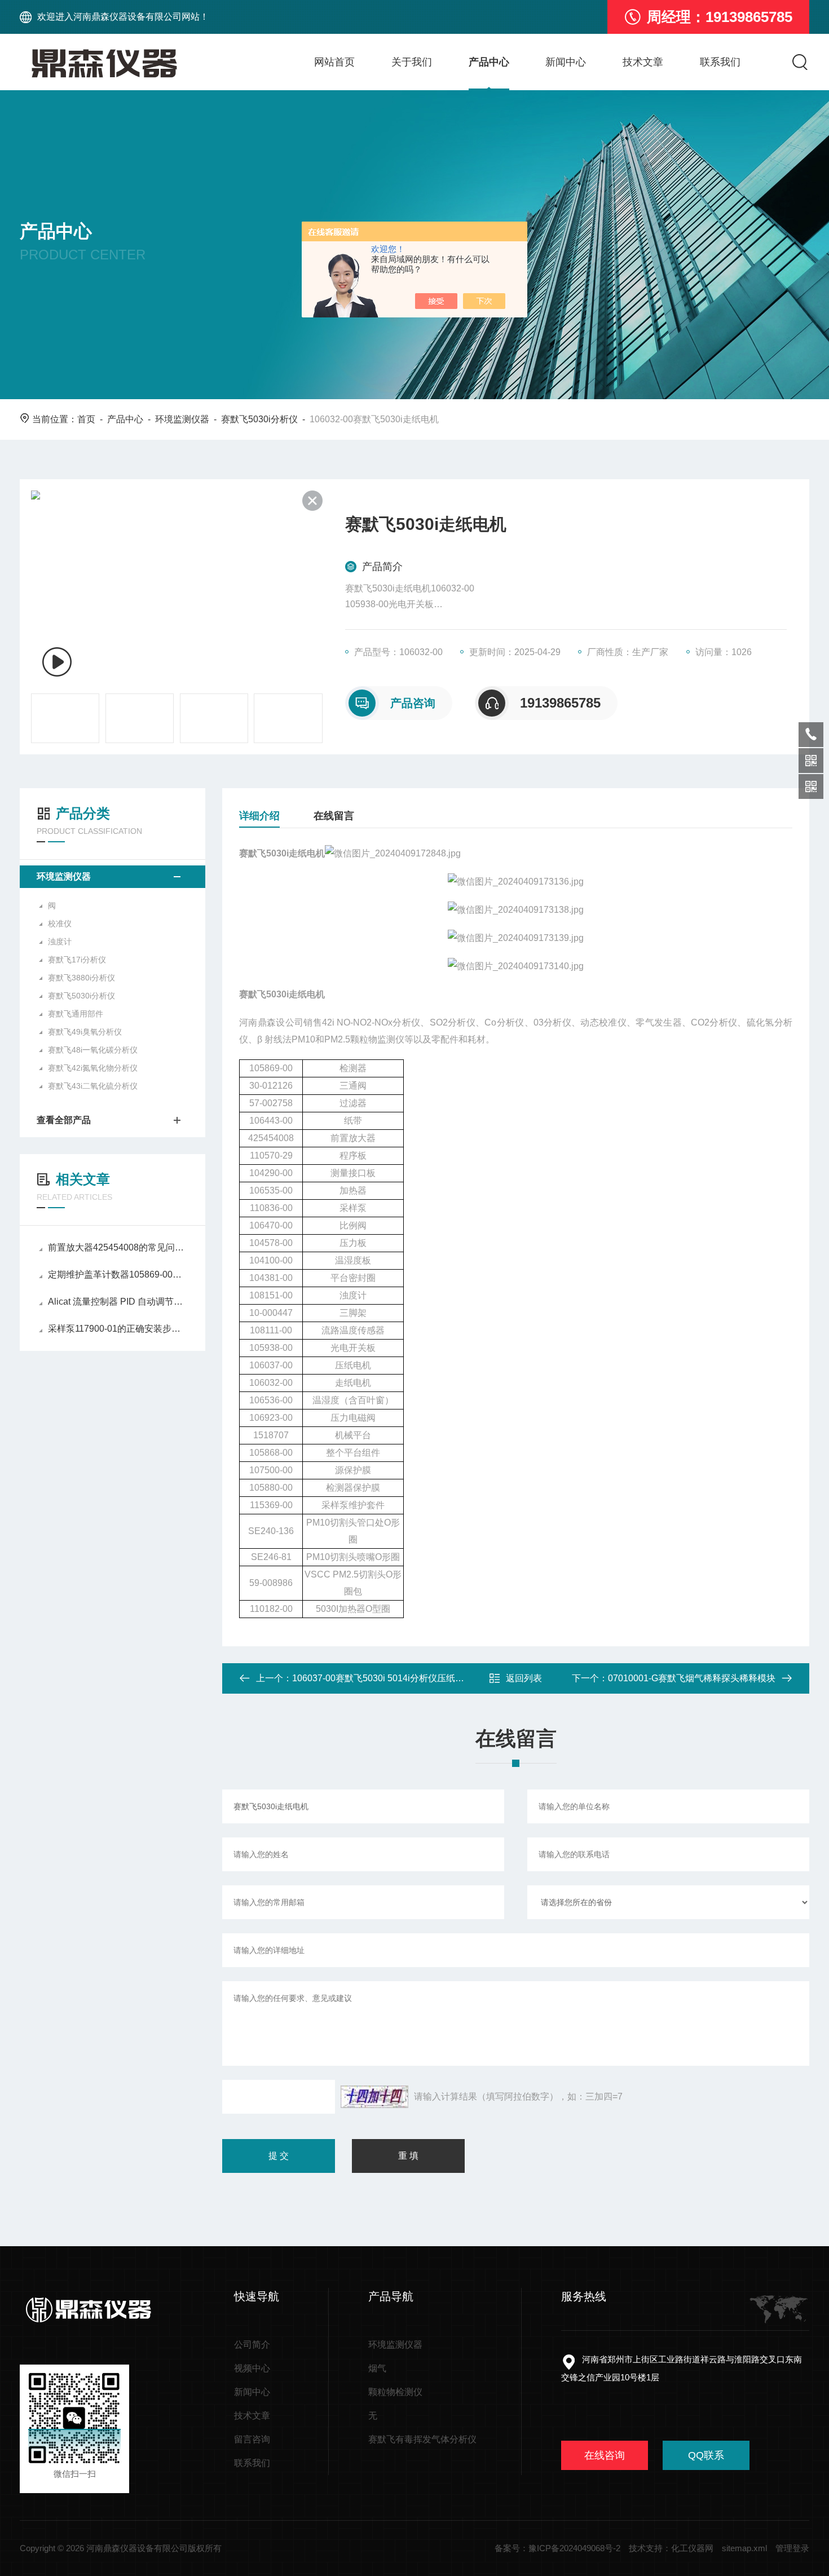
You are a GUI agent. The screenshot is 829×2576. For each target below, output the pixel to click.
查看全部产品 (64, 1120)
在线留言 (334, 816)
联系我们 (720, 62)
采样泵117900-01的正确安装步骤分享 (118, 1329)
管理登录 (792, 2548)
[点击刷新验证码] (374, 2097)
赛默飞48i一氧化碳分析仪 (93, 1050)
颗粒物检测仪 (395, 2392)
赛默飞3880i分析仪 (81, 978)
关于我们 (412, 62)
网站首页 (334, 62)
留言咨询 (252, 2439)
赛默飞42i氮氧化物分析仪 (93, 1068)
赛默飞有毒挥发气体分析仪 (422, 2439)
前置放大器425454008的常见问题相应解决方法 (118, 1247)
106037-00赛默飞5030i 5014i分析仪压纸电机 (383, 1678)
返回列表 (524, 1678)
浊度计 (60, 942)
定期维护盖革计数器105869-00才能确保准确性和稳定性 (118, 1274)
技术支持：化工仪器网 (671, 2548)
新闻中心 (566, 62)
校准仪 (60, 924)
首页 (86, 419)
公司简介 (252, 2345)
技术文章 (643, 62)
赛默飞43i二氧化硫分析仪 (93, 1086)
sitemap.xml (744, 2548)
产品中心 (489, 62)
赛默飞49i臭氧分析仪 (85, 1032)
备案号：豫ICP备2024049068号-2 (557, 2548)
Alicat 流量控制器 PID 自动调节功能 (118, 1302)
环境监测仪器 (182, 419)
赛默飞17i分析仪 (77, 960)
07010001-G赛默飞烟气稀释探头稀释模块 (692, 1678)
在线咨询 (605, 2455)
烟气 (377, 2368)
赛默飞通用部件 (76, 1014)
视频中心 (252, 2368)
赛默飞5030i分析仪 (259, 419)
